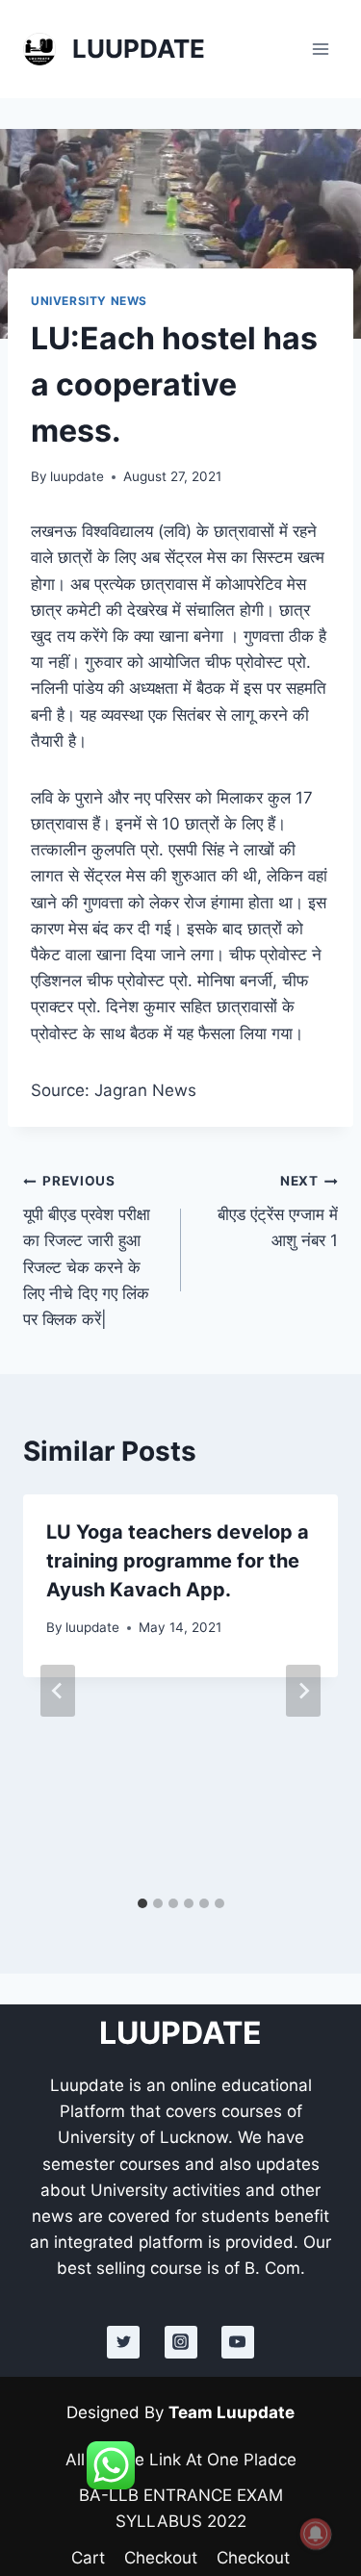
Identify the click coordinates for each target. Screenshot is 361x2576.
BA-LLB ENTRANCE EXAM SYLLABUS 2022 (181, 2508)
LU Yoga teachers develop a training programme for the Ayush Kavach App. (178, 1561)
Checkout (161, 2558)
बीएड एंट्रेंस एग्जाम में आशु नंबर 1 (278, 1211)
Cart (88, 2558)
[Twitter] (123, 2342)
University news (89, 301)
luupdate (77, 476)
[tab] (142, 1903)
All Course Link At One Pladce (181, 2460)
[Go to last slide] (58, 1691)
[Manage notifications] (316, 2534)
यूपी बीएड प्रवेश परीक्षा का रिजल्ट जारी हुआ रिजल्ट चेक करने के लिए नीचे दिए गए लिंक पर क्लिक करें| (87, 1250)
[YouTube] (238, 2342)
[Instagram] (181, 2342)
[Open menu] (320, 49)
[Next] (303, 1691)
